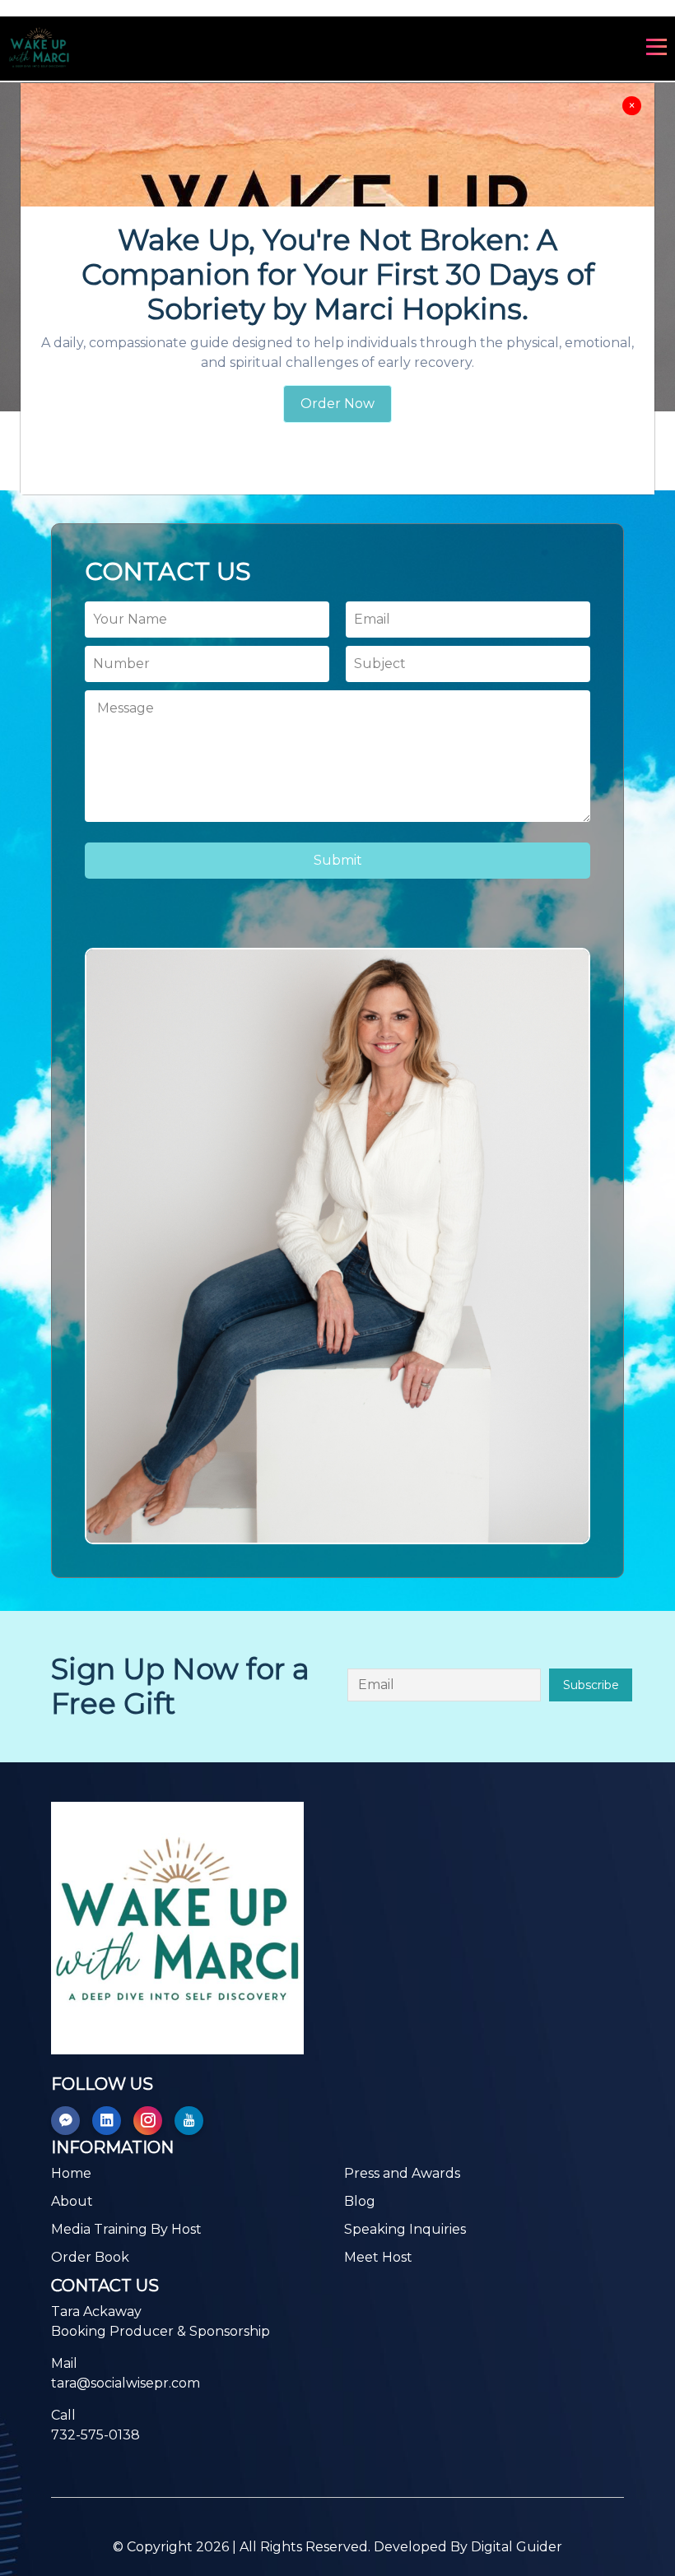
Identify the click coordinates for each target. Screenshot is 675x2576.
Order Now (337, 404)
